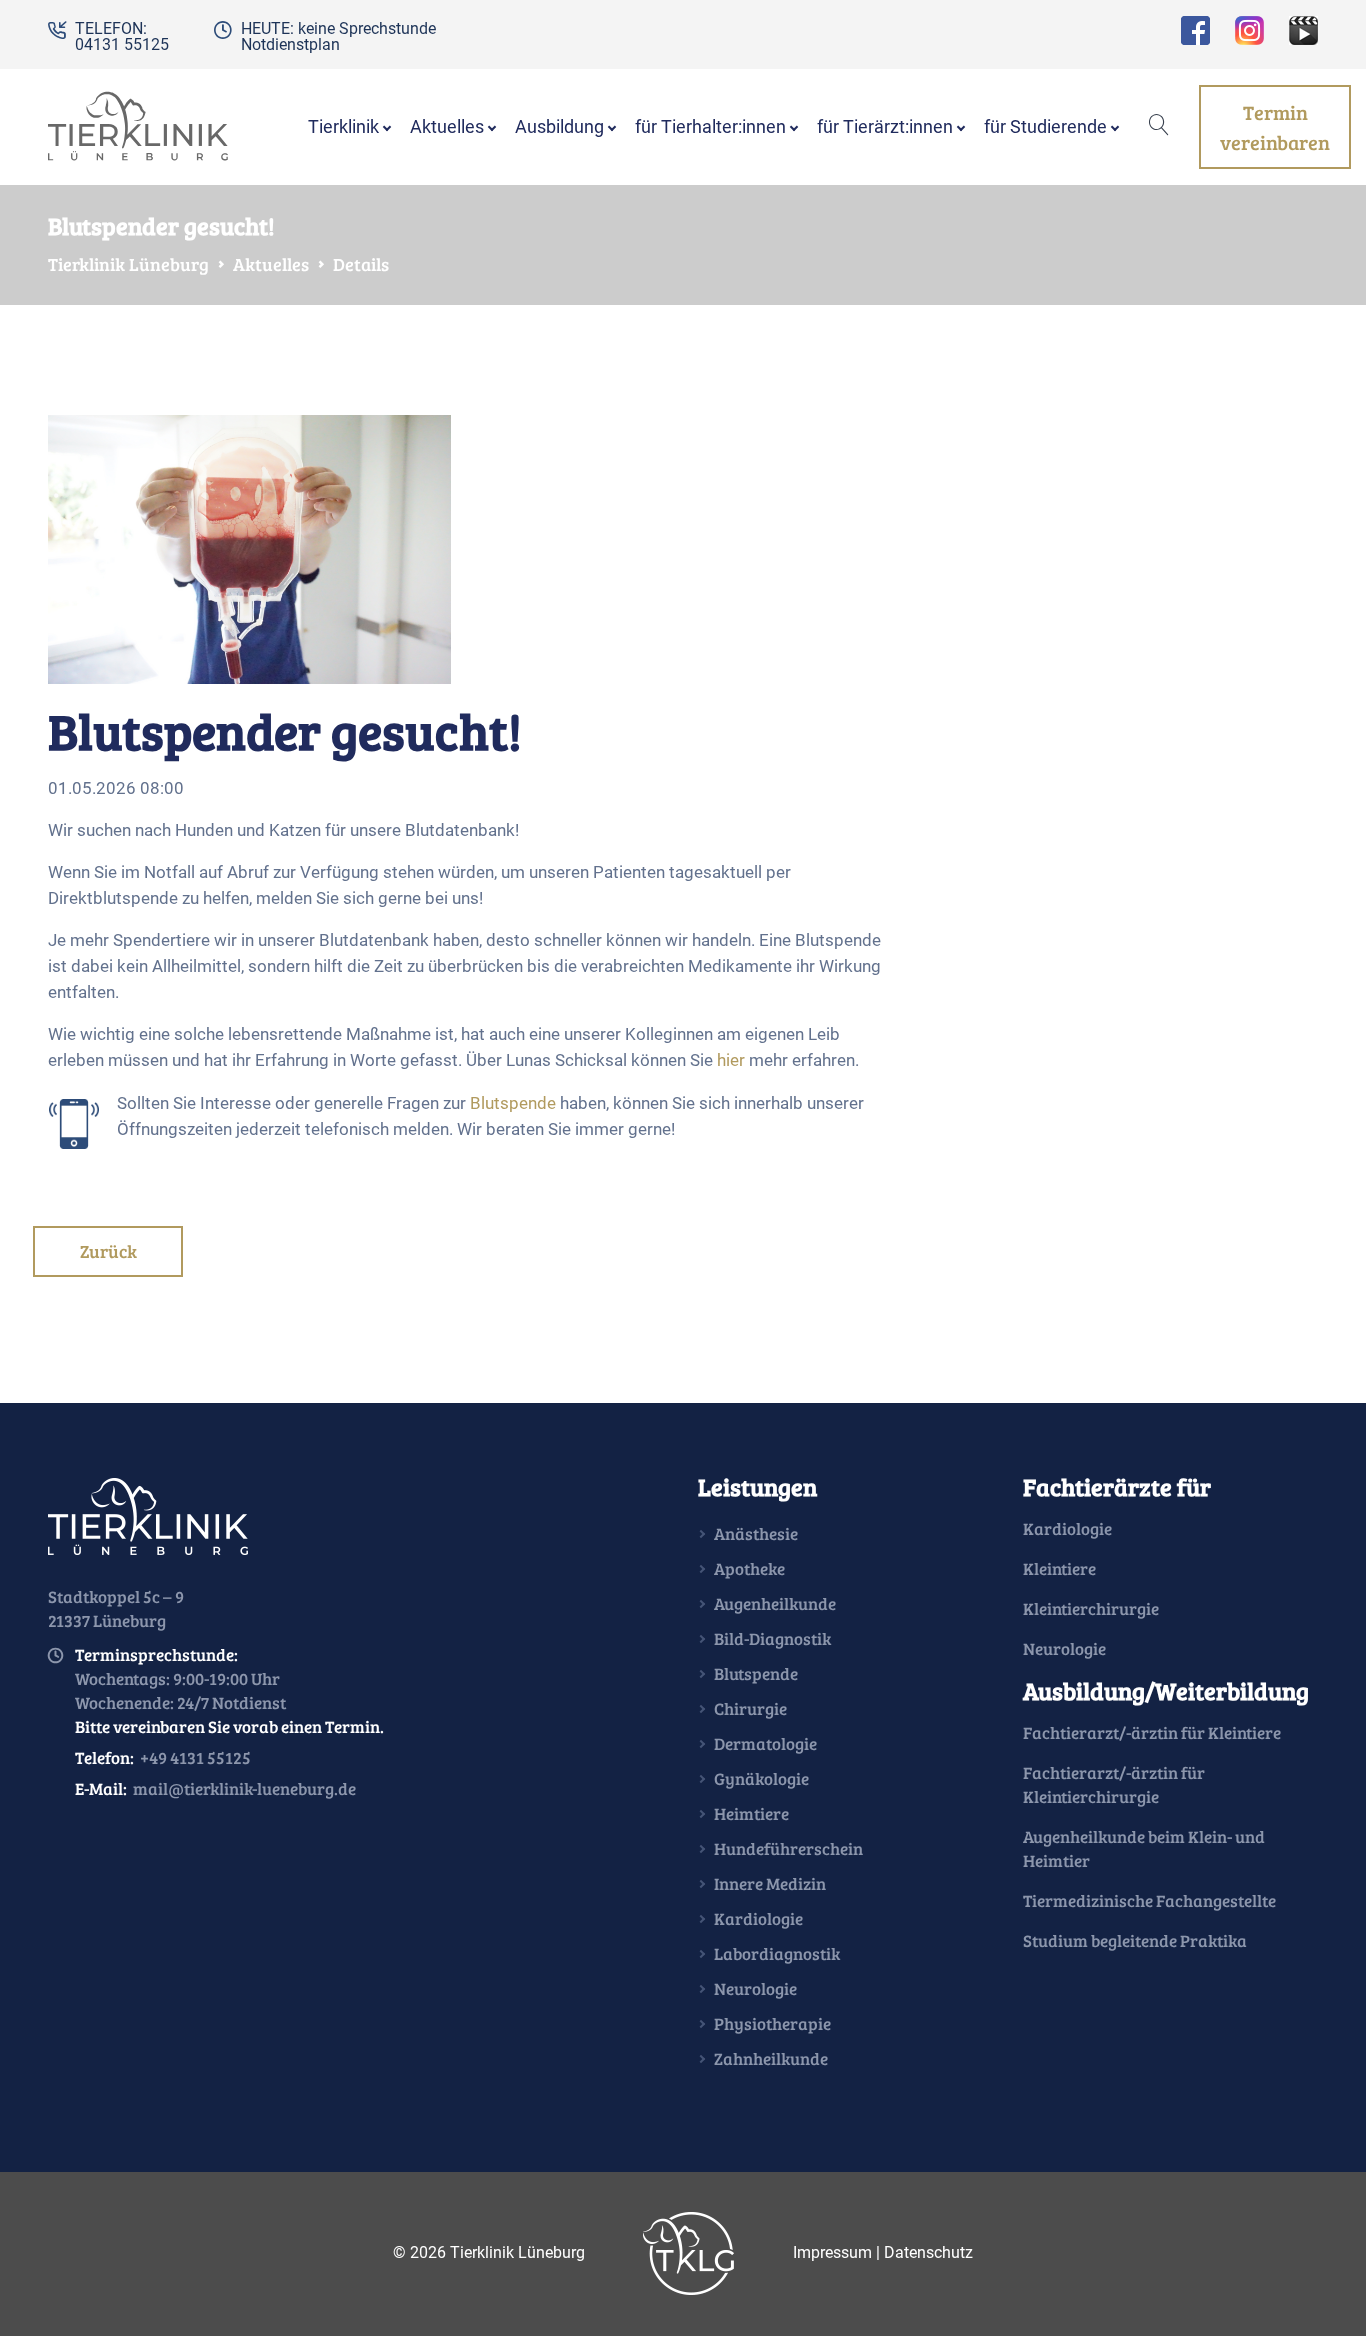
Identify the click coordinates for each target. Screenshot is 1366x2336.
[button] (1158, 127)
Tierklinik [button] (343, 127)
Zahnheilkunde (771, 2058)
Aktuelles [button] (447, 127)
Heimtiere (751, 1813)
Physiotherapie (772, 2023)
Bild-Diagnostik (772, 1638)
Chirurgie (750, 1708)
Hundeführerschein (788, 1848)
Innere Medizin (770, 1883)
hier (731, 1060)
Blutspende (513, 1103)
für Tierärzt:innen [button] (885, 127)
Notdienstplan (290, 44)
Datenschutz (928, 2251)
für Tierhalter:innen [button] (710, 127)
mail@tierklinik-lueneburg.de (244, 1788)
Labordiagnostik (777, 1953)
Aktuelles (271, 264)
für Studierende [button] (1045, 127)
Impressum (832, 2251)
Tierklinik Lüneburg (128, 264)
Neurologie (755, 1988)
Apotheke (749, 1568)
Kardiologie (758, 1918)
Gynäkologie (761, 1778)
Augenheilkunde (775, 1603)
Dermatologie (765, 1743)
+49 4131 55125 (195, 1757)
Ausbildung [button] (559, 127)
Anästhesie (756, 1533)
